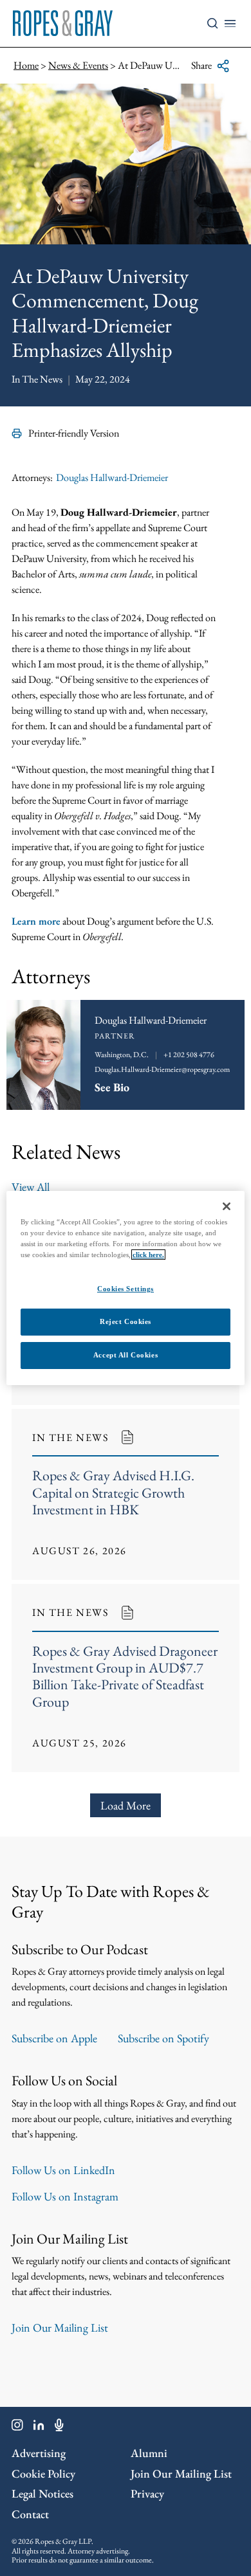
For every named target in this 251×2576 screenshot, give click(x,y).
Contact (30, 2514)
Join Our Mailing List (60, 2327)
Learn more (36, 921)
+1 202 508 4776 (189, 1055)
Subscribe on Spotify (163, 2038)
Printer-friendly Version (74, 433)
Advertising (39, 2453)
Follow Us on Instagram (65, 2196)
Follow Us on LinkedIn (63, 2170)
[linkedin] (39, 2427)
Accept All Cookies (126, 1355)
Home (26, 65)
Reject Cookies (126, 1321)
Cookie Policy (43, 2473)
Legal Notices (42, 2493)
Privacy (147, 2493)
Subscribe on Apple (54, 2038)
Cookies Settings (126, 1289)
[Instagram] (17, 2427)
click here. (148, 1255)
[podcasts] (59, 2427)
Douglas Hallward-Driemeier (112, 477)
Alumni (149, 2453)
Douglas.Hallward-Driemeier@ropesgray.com (162, 1069)
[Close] (227, 1206)
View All (31, 1187)
